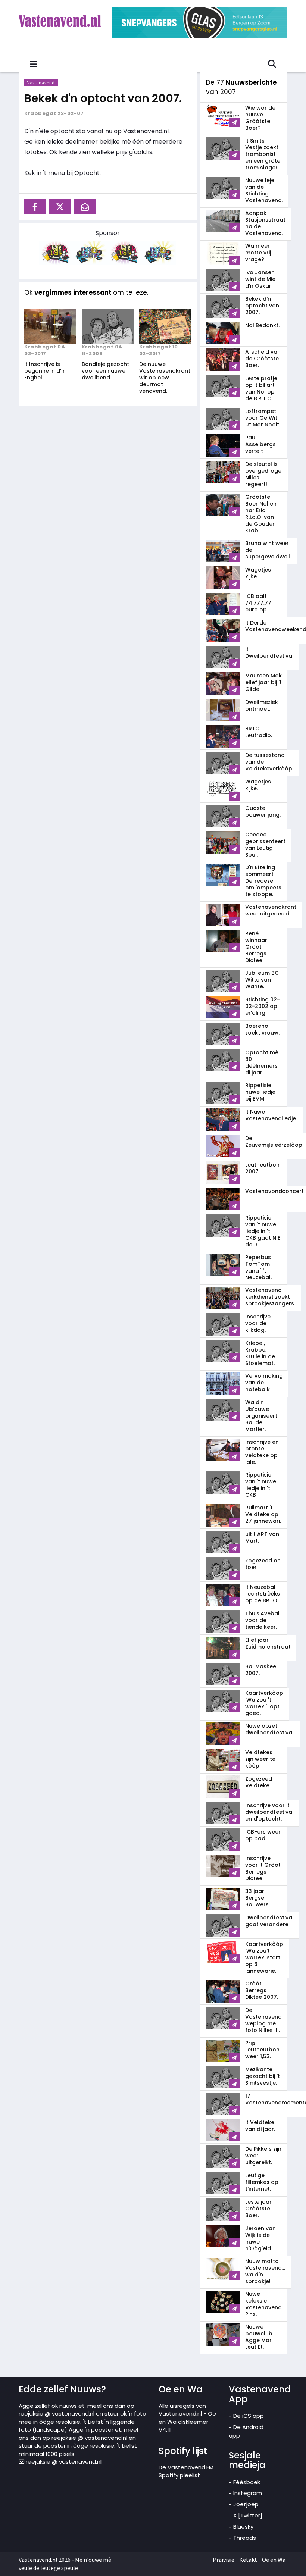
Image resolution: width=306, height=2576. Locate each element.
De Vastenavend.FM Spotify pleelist (186, 2471)
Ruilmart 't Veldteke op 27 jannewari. (263, 1514)
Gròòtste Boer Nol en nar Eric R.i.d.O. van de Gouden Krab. (261, 514)
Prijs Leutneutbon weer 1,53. (262, 2050)
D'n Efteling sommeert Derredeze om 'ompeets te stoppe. (263, 881)
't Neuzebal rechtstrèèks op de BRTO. (263, 1594)
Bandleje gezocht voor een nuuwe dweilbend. (105, 371)
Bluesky (243, 2527)
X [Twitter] (248, 2515)
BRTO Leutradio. (259, 732)
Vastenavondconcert (274, 1191)
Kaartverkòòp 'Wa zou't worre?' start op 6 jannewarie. (264, 1957)
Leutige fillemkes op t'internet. (262, 2182)
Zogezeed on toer (263, 1564)
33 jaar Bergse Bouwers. (257, 1898)
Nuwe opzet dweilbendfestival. (270, 1729)
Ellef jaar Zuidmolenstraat (268, 1643)
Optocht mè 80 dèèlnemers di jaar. (262, 1062)
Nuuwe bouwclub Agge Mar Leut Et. (259, 2337)
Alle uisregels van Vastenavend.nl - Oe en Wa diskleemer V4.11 (187, 2418)
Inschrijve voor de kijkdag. (258, 1323)
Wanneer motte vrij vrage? (258, 253)
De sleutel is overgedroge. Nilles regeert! (264, 474)
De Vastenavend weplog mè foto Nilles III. (263, 2020)
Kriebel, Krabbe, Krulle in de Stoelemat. (260, 1353)
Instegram (248, 2493)
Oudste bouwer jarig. (263, 811)
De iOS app (249, 2416)
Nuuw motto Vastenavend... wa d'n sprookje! (265, 2271)
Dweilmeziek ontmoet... (262, 705)
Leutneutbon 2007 (262, 1168)
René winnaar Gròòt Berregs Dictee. (256, 947)
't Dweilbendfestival (269, 652)
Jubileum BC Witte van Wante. (262, 980)
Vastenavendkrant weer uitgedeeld (271, 910)
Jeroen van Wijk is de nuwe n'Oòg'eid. (260, 2238)
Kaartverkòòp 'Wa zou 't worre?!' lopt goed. (264, 1703)
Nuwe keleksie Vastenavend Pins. (263, 2304)
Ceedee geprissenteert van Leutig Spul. (265, 845)
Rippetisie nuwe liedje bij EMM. (260, 1092)
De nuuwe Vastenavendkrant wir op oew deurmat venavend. (165, 378)
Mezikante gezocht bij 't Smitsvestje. (263, 2076)
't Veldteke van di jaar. (260, 2126)
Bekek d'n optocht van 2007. (103, 98)
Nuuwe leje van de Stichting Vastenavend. (264, 190)
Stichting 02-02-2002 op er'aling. (263, 1006)
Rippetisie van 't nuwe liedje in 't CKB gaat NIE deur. (263, 1231)
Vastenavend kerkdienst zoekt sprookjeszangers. (270, 1297)
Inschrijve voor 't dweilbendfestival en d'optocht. (269, 1812)
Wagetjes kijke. (258, 573)
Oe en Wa (274, 2560)
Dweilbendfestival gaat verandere (269, 1921)
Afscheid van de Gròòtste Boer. (263, 359)
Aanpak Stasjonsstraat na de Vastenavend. (265, 223)
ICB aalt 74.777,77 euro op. (258, 603)
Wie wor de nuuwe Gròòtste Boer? (260, 118)
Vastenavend (41, 83)
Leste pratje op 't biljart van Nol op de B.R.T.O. (261, 388)
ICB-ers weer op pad (263, 1835)
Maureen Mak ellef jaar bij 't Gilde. (263, 682)
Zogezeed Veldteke (259, 1782)
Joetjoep (246, 2504)
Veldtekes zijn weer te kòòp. (260, 1759)
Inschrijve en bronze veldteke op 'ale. (262, 1452)
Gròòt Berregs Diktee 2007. (262, 1990)
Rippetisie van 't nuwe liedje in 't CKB (261, 1485)
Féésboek (247, 2482)
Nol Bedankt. (262, 325)
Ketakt (248, 2560)
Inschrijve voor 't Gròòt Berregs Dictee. (263, 1868)
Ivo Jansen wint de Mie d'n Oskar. (260, 279)
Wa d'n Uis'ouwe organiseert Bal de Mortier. (261, 1416)
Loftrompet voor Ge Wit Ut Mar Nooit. (263, 418)
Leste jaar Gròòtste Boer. (258, 2209)
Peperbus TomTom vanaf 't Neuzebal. (258, 1267)
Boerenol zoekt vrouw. (262, 1029)
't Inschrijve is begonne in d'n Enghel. (44, 371)
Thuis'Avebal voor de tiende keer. (262, 1620)
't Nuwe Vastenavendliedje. (271, 1115)
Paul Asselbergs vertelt (260, 444)
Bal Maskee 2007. (261, 1670)
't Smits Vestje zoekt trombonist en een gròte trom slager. (263, 154)
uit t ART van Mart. (262, 1537)
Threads (245, 2538)
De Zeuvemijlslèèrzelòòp (274, 1142)
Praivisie (224, 2560)
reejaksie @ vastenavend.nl (63, 2462)
